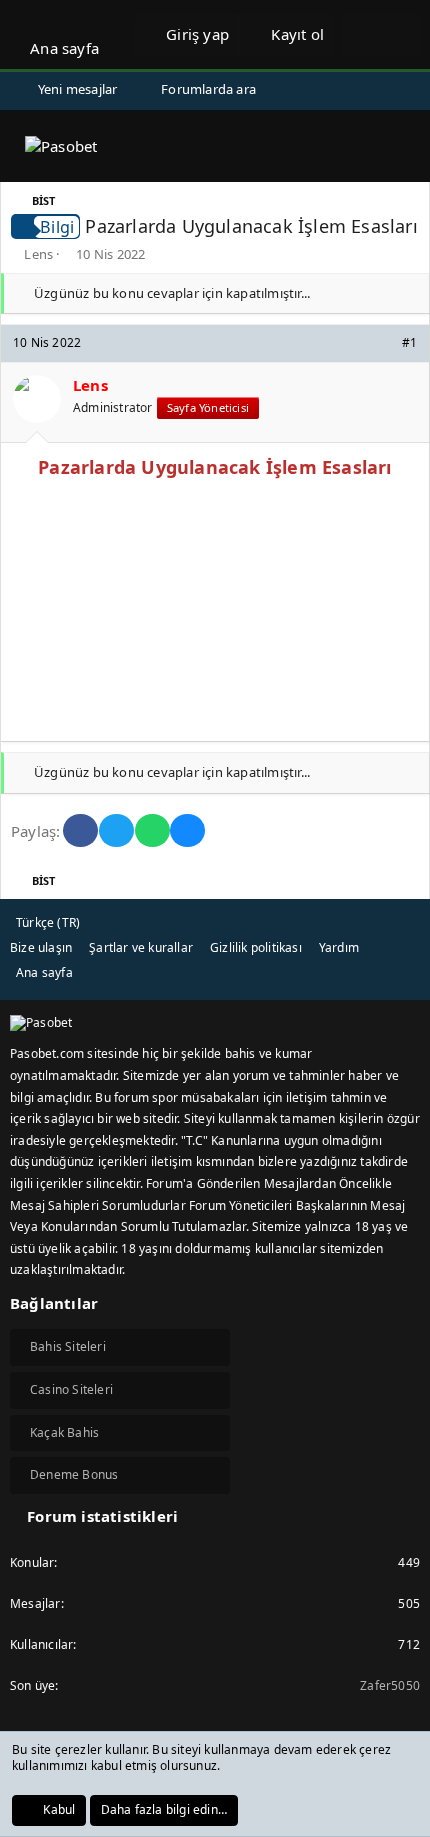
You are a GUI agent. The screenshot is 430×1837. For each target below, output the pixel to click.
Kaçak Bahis (64, 1432)
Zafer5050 (390, 1685)
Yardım (339, 947)
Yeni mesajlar (78, 89)
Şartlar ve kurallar (141, 947)
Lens (38, 254)
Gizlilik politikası (256, 947)
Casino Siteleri (71, 1389)
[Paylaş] (382, 343)
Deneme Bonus (74, 1474)
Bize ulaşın (41, 947)
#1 (409, 342)
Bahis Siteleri (68, 1346)
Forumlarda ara (208, 89)
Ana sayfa (64, 48)
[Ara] (400, 35)
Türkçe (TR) (48, 922)
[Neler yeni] (360, 35)
